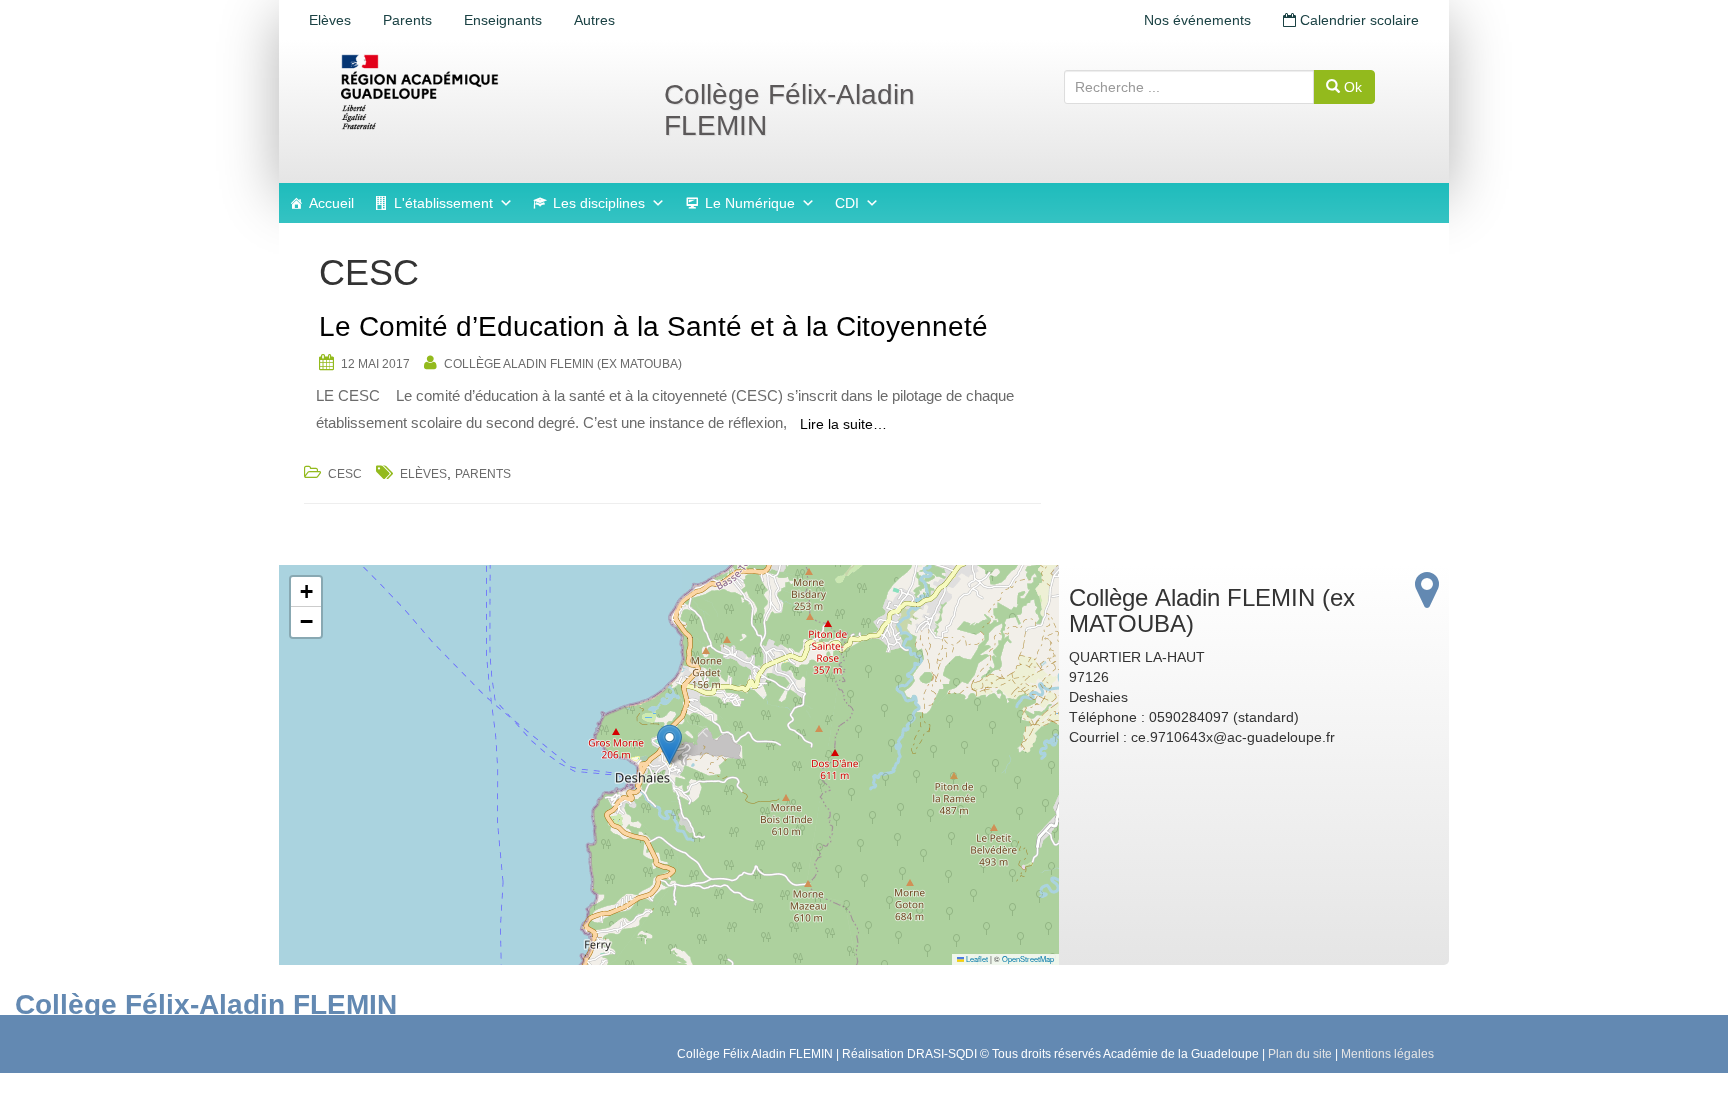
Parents (407, 20)
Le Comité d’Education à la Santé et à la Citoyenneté (653, 326)
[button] (669, 744)
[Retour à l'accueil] (484, 92)
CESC (345, 474)
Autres (594, 20)
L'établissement (443, 203)
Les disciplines (599, 203)
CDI (847, 203)
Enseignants (503, 20)
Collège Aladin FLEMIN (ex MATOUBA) (563, 364)
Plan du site (1300, 1054)
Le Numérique (750, 203)
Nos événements (1197, 20)
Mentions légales (1387, 1054)
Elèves (330, 20)
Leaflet (976, 958)
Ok (1351, 87)
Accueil (331, 203)
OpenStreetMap (1028, 958)
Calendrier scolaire (1357, 20)
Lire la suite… (843, 424)
